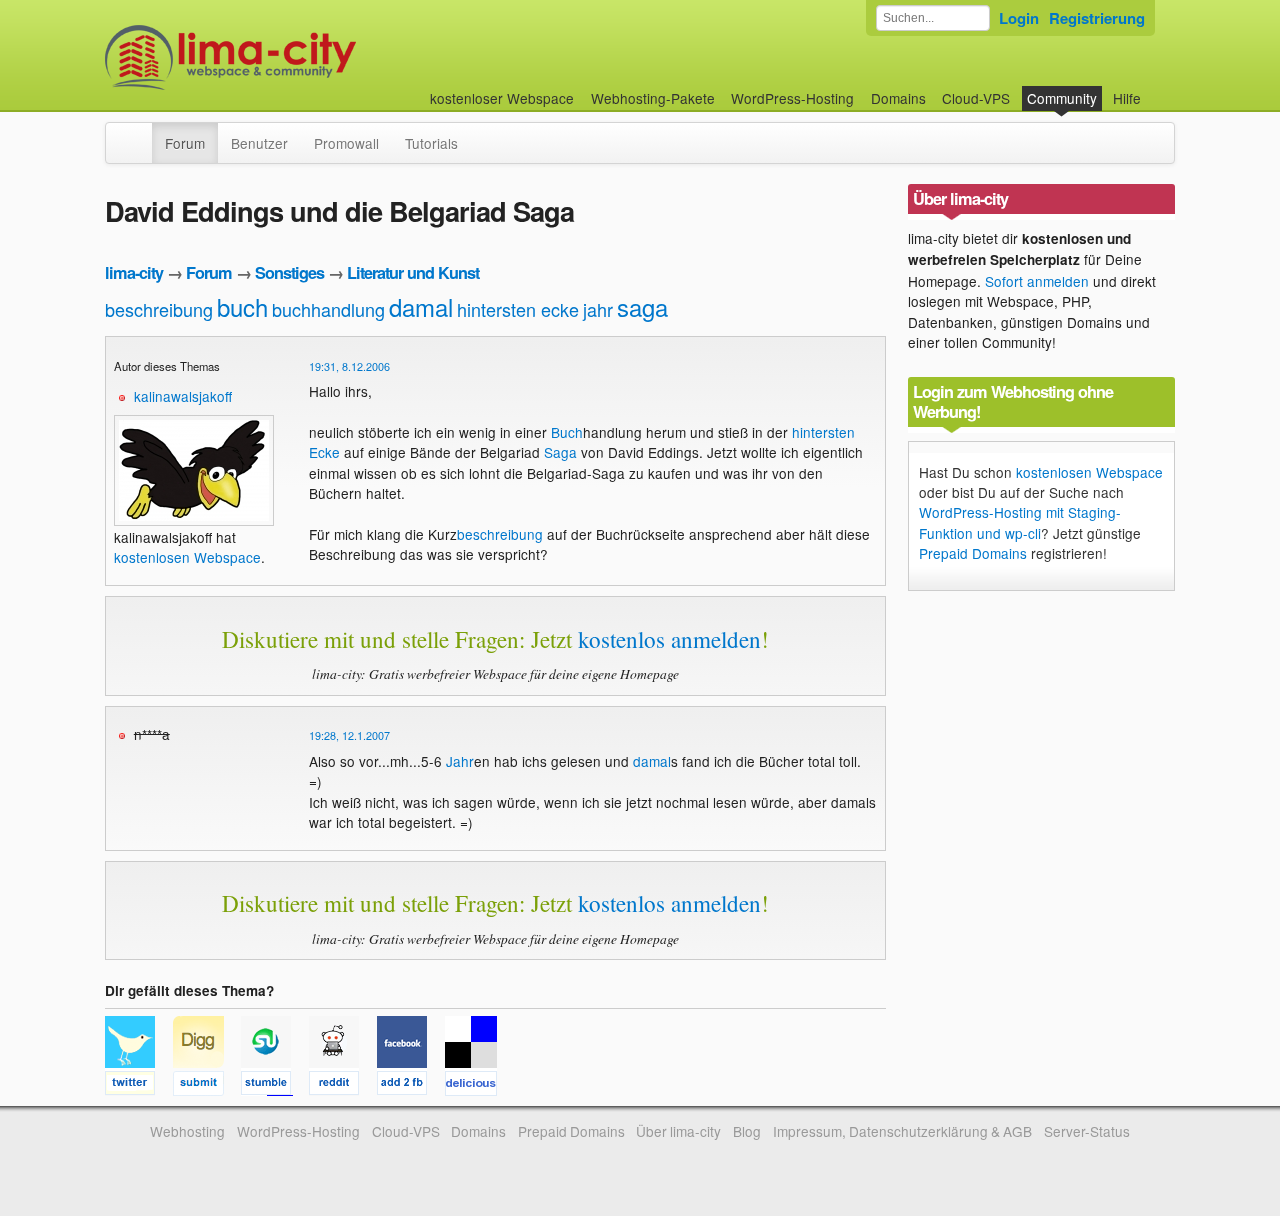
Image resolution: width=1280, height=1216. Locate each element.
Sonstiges (289, 272)
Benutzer (259, 143)
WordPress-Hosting (792, 98)
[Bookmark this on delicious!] (477, 1086)
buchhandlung (328, 309)
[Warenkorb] (1157, 88)
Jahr (460, 761)
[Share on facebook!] (411, 1086)
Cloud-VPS (976, 98)
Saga (560, 452)
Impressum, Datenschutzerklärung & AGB (902, 1131)
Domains (898, 98)
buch (242, 306)
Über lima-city (678, 1131)
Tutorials (431, 143)
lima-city (134, 272)
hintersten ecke (518, 309)
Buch (567, 432)
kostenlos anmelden (669, 639)
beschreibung (159, 309)
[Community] (139, 133)
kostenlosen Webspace (187, 557)
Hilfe (1127, 98)
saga (642, 306)
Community (1062, 98)
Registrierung (1097, 18)
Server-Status (1087, 1131)
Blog (747, 1131)
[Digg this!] (207, 1086)
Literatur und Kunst (413, 272)
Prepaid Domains (973, 553)
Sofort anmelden (1037, 281)
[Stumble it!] (275, 1086)
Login (1019, 18)
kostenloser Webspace (502, 98)
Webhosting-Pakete (653, 98)
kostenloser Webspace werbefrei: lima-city (305, 57)
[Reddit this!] (343, 1086)
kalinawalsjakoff (183, 396)
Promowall (346, 143)
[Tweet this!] (139, 1086)
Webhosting (187, 1131)
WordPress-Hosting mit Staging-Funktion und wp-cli (1020, 522)
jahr (598, 309)
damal (421, 306)
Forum (185, 143)
